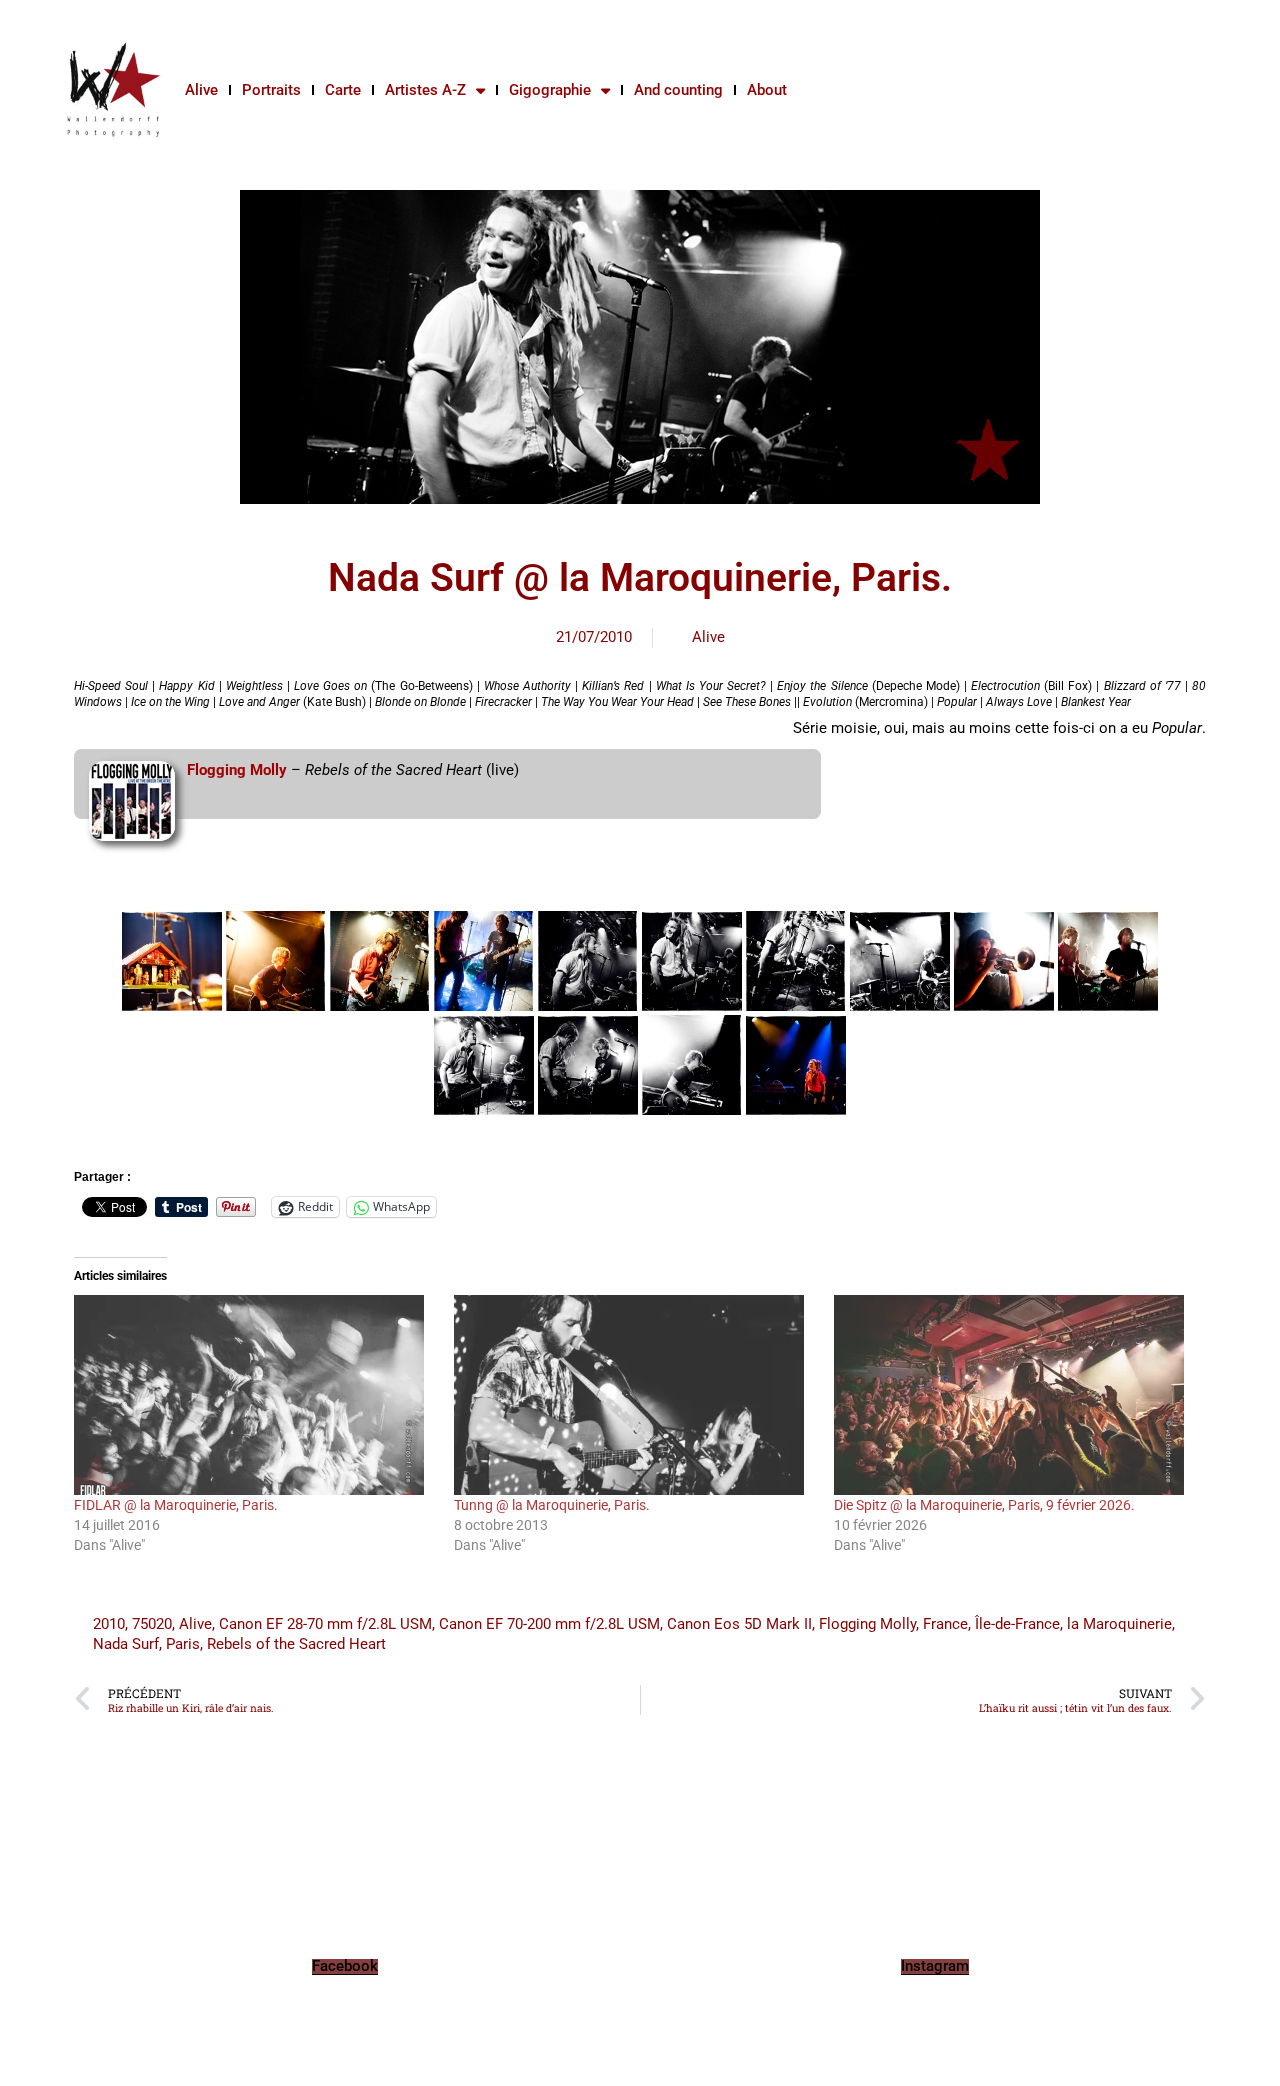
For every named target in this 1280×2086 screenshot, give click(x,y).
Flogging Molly (237, 770)
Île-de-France (1017, 1624)
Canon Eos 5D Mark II (739, 1624)
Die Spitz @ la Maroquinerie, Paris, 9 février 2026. (984, 1505)
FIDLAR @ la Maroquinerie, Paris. (176, 1505)
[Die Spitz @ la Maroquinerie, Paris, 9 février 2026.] (1014, 1395)
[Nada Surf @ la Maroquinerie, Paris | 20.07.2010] (172, 961)
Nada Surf (126, 1644)
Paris (183, 1644)
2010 (109, 1624)
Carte (343, 90)
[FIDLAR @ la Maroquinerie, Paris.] (254, 1395)
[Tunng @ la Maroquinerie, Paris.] (634, 1395)
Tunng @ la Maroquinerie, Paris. (552, 1505)
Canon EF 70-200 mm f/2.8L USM (549, 1624)
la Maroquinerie (1119, 1624)
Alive (201, 90)
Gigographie (550, 90)
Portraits (271, 90)
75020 (152, 1624)
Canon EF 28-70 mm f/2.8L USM (325, 1624)
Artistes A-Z (425, 90)
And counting (678, 90)
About (767, 90)
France (945, 1624)
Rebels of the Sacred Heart (296, 1644)
